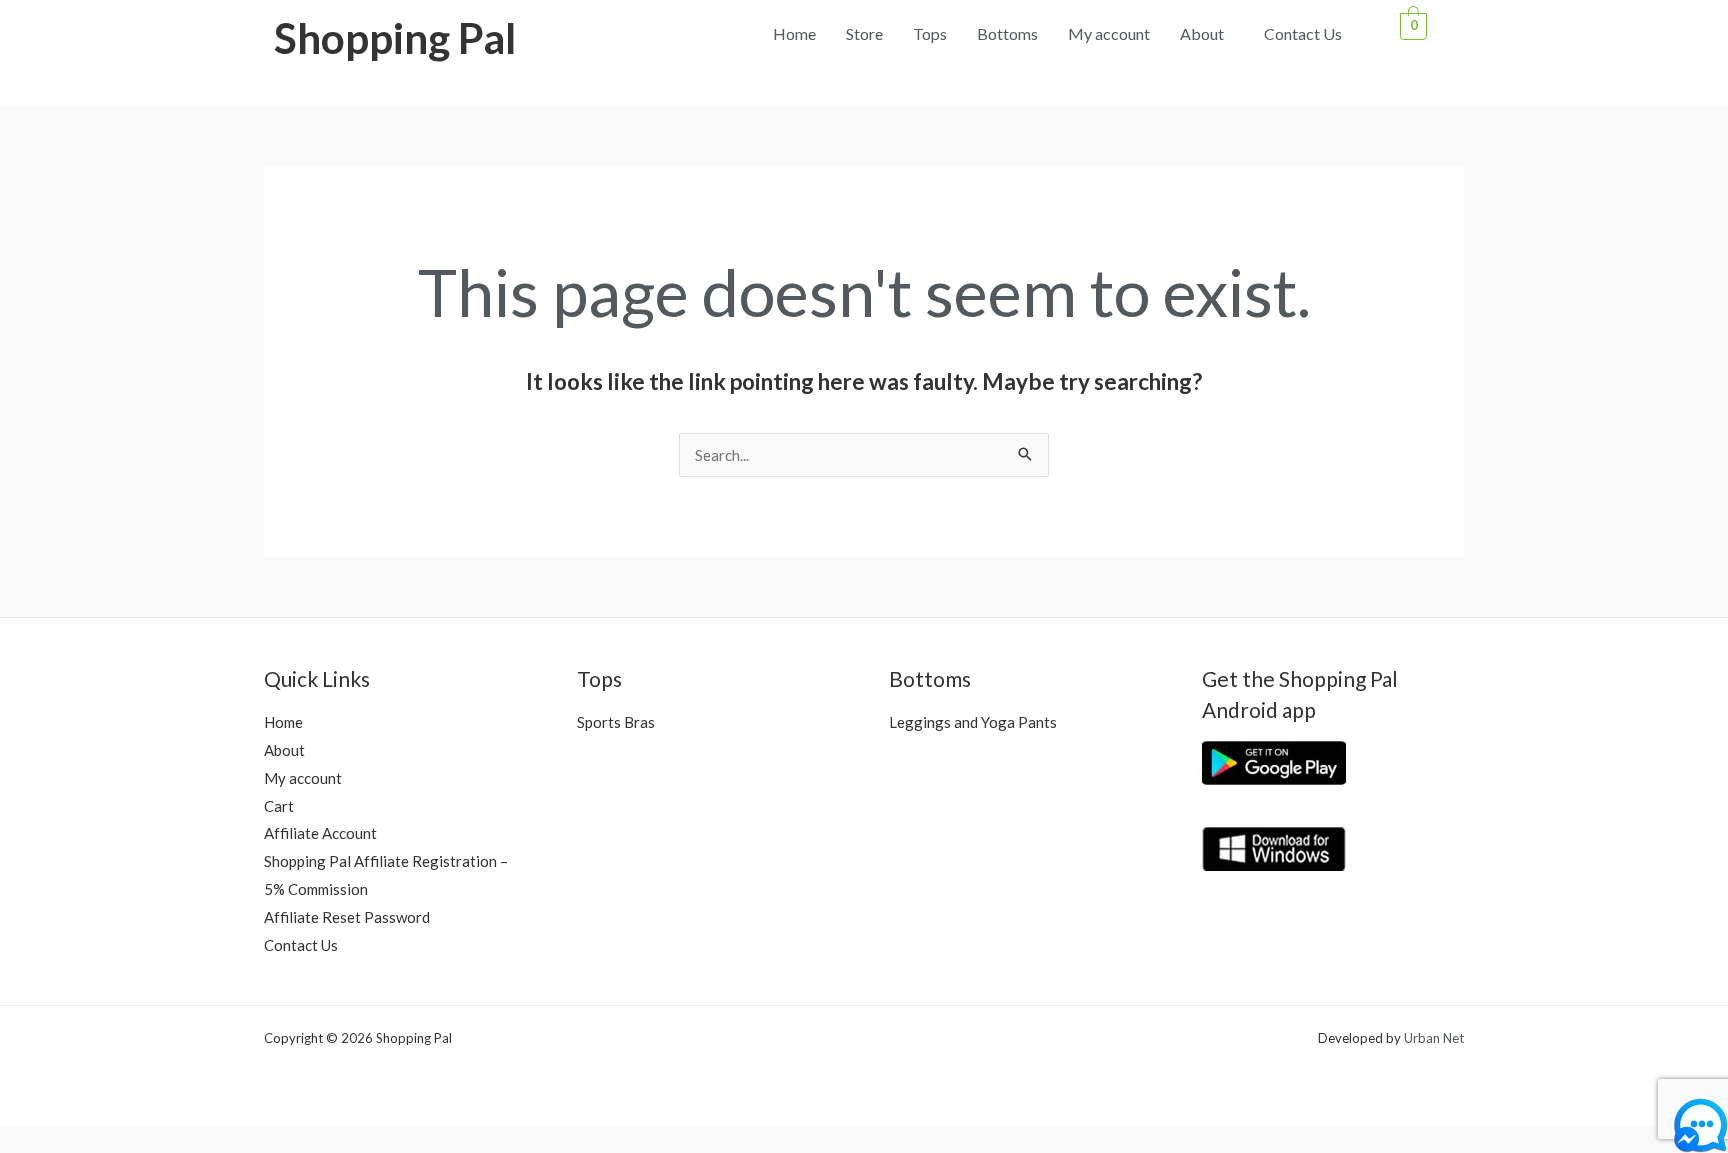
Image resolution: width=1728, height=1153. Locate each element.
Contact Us (1303, 33)
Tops (930, 33)
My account (1109, 33)
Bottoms (1007, 33)
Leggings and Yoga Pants (973, 722)
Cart (279, 806)
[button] (1207, 34)
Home (794, 33)
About (1202, 33)
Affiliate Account (320, 833)
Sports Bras (616, 722)
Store (864, 33)
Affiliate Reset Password (347, 917)
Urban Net (1434, 1038)
